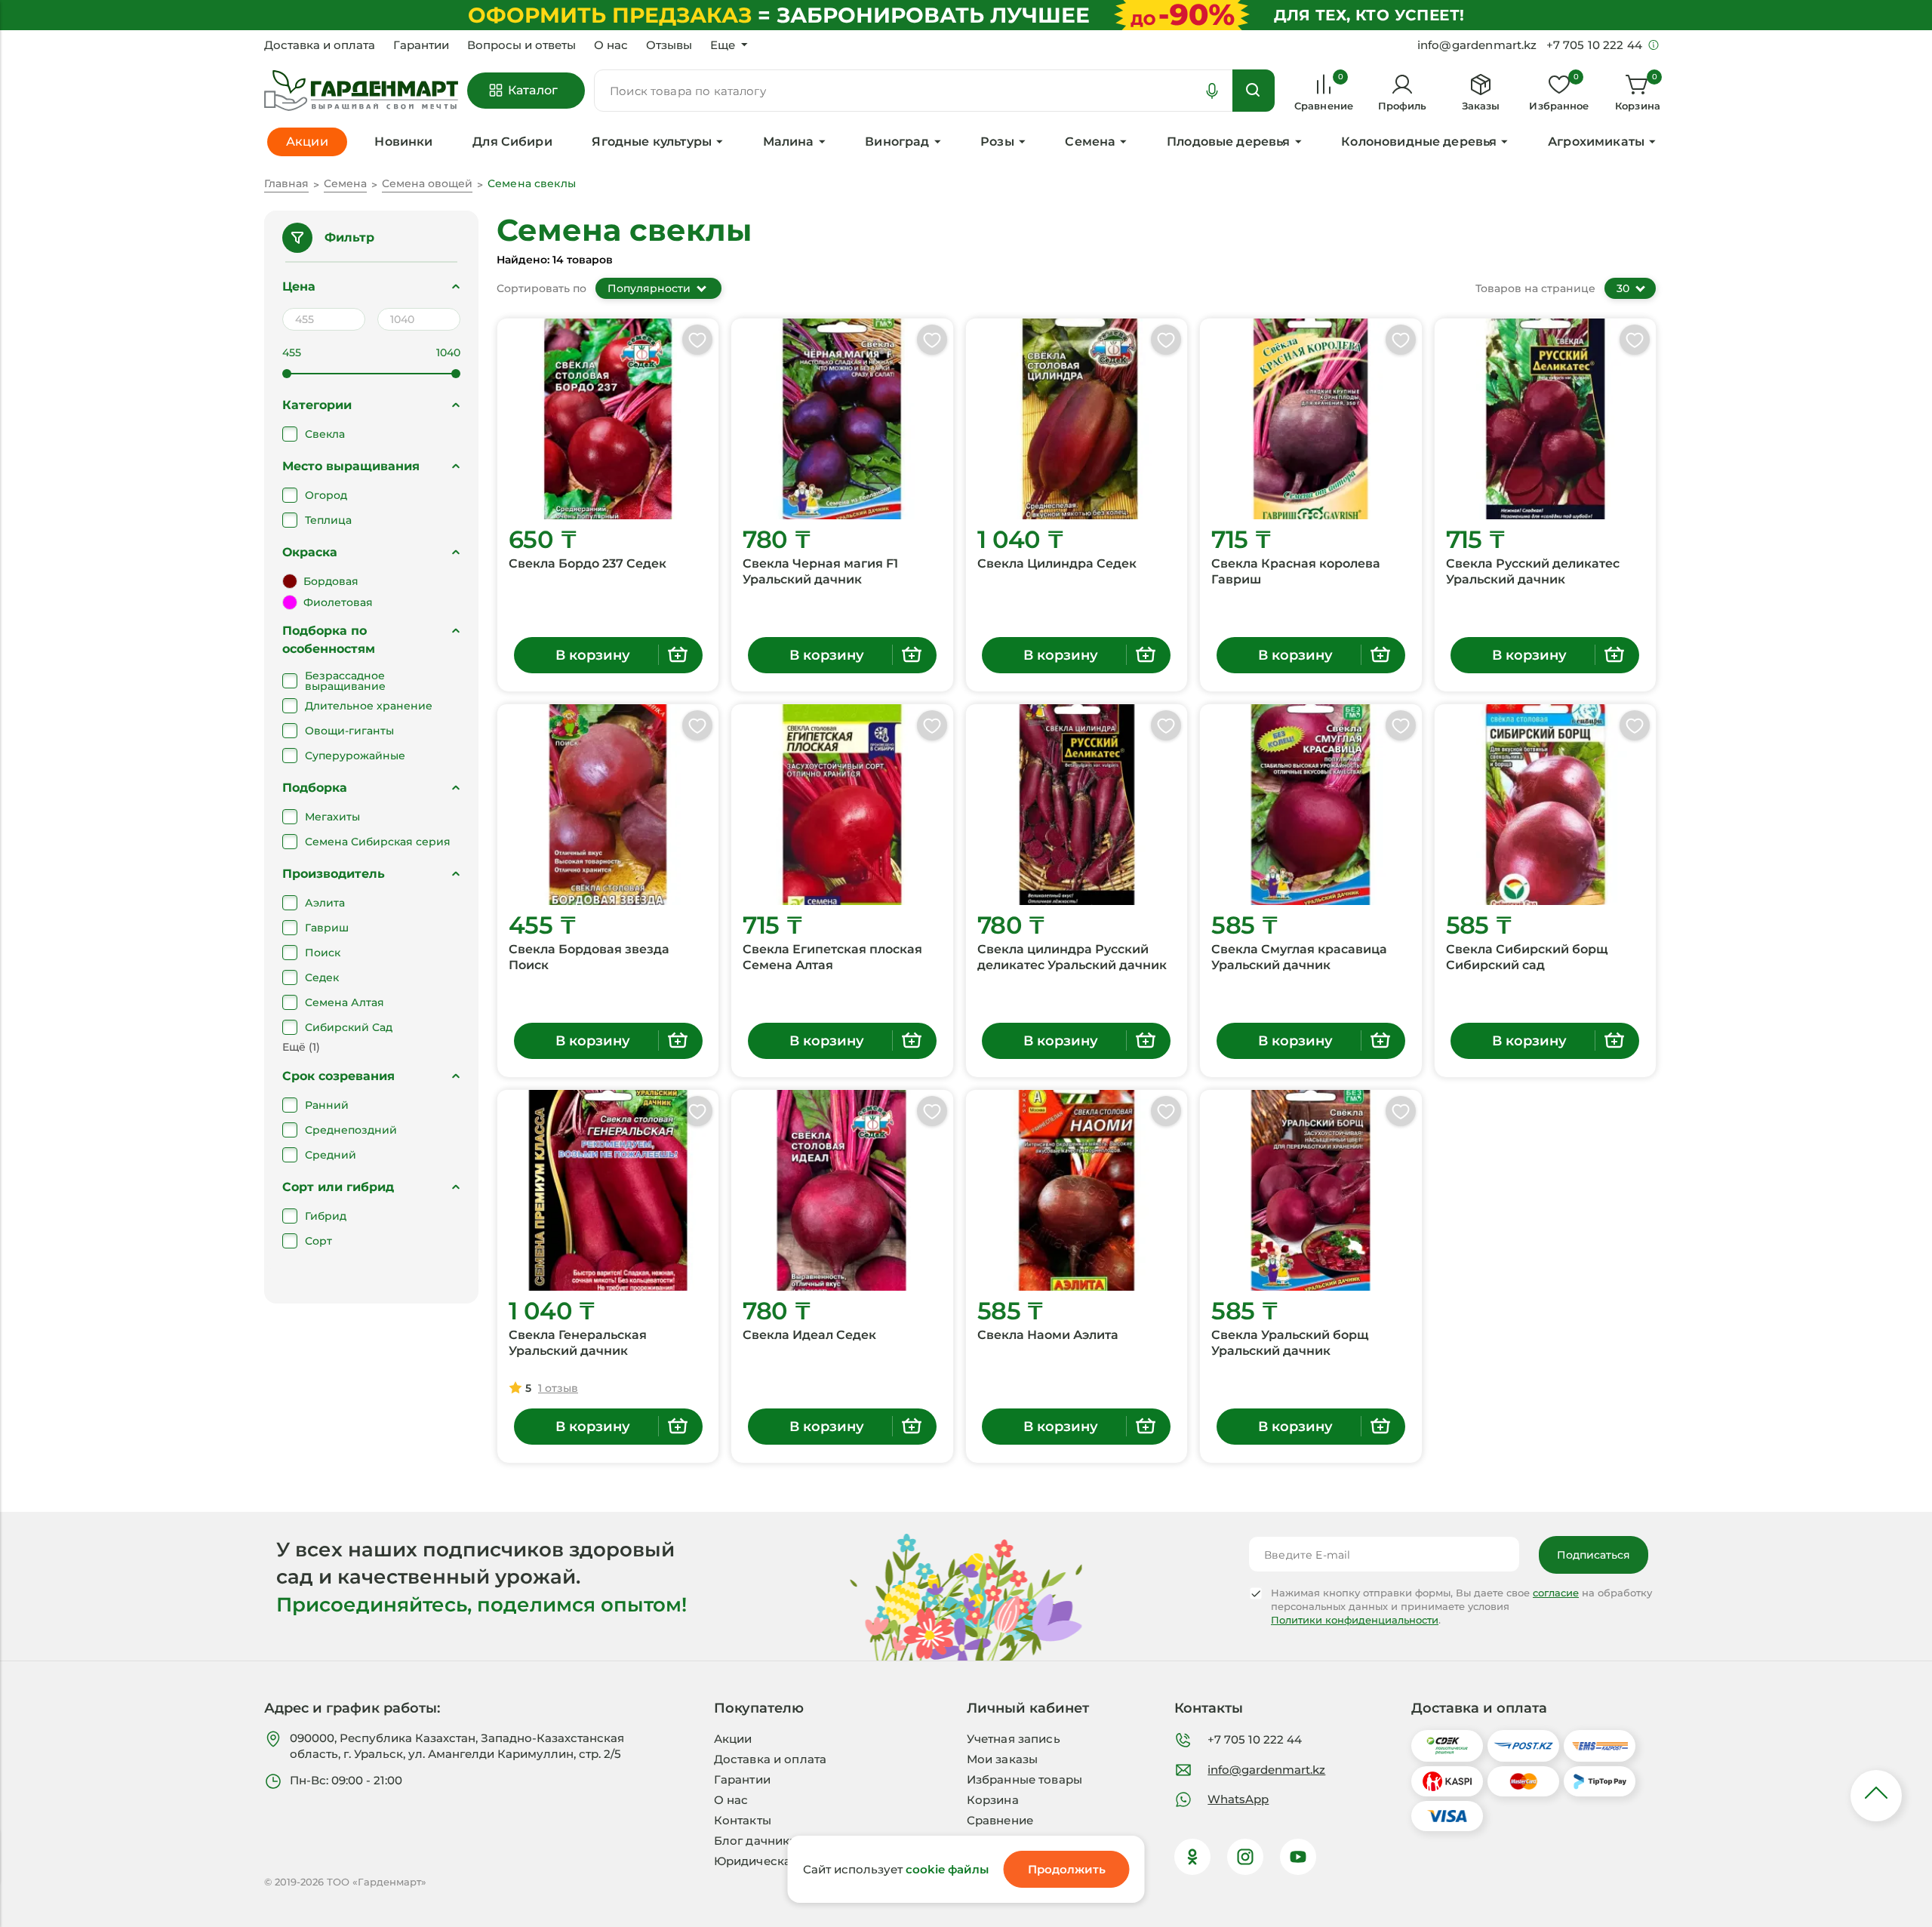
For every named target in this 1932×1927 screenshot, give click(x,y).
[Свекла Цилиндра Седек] (1077, 419)
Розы (997, 142)
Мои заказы (1003, 1759)
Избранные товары (1024, 1779)
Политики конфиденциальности (1355, 1620)
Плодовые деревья (1229, 142)
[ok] (1192, 1857)
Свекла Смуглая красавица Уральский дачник (1299, 957)
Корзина (993, 1800)
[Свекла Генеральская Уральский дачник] (608, 1190)
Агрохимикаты (1596, 142)
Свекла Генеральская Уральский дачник (578, 1343)
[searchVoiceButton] (1212, 91)
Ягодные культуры (652, 142)
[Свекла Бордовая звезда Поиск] (608, 805)
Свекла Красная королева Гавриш (1296, 571)
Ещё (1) (301, 1047)
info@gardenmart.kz (1266, 1770)
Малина (789, 142)
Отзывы (669, 45)
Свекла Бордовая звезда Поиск (589, 957)
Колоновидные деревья (1419, 142)
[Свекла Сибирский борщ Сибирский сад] (1545, 805)
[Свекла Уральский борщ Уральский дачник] (1311, 1190)
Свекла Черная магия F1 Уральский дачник (820, 571)
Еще (723, 45)
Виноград (897, 142)
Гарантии (421, 45)
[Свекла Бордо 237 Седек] (608, 419)
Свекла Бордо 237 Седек (588, 563)
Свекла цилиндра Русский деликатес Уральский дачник (1072, 957)
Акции (733, 1739)
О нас (611, 45)
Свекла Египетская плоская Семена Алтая (832, 957)
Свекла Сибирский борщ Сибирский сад (1527, 957)
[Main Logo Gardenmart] (361, 91)
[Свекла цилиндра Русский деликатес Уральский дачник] (1077, 805)
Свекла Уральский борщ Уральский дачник (1290, 1343)
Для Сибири (512, 142)
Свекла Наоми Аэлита (1048, 1335)
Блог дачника (755, 1841)
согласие (1556, 1593)
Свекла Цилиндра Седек (1057, 563)
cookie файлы (947, 1869)
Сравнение (1000, 1820)
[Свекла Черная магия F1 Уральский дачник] (842, 419)
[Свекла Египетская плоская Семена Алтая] (842, 805)
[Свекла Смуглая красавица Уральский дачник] (1311, 805)
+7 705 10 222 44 (1255, 1739)
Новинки (403, 142)
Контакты (743, 1820)
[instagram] (1245, 1857)
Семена (1090, 142)
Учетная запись (1014, 1739)
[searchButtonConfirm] (1254, 91)
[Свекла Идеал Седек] (842, 1190)
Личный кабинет (1028, 1708)
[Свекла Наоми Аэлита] (1077, 1190)
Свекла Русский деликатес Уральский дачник (1533, 571)
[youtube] (1298, 1857)
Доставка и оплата (320, 45)
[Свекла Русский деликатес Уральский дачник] (1545, 419)
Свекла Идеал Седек (809, 1335)
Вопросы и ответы (521, 45)
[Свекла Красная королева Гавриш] (1311, 419)
